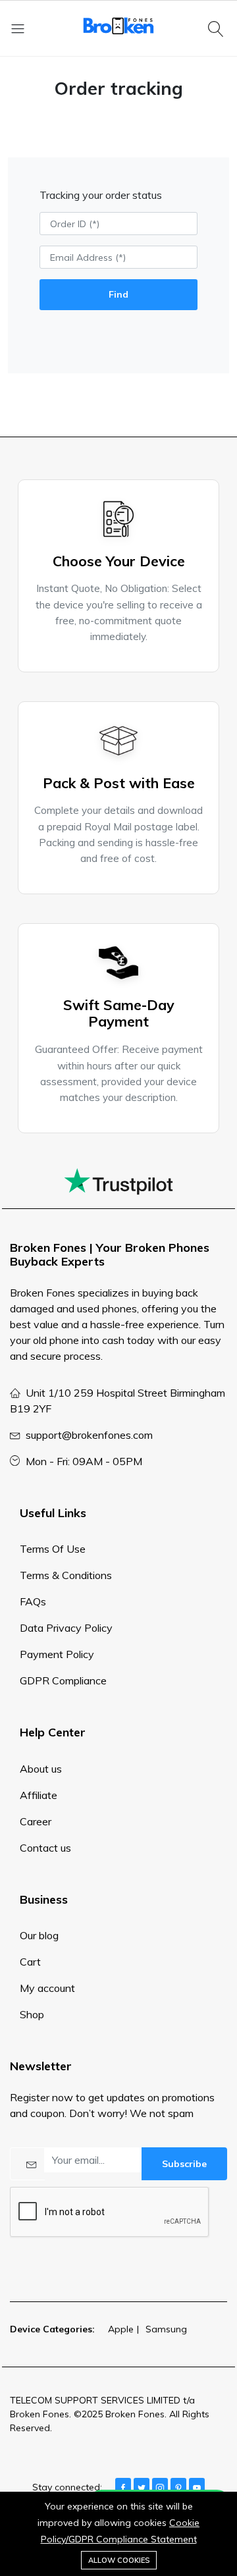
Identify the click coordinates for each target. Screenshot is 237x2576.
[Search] (218, 28)
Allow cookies (119, 2560)
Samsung (166, 2329)
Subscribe (184, 2164)
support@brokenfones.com (89, 1435)
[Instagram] (160, 2486)
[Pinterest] (178, 2486)
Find (118, 294)
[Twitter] (142, 2486)
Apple (121, 2329)
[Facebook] (123, 2486)
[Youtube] (197, 2486)
